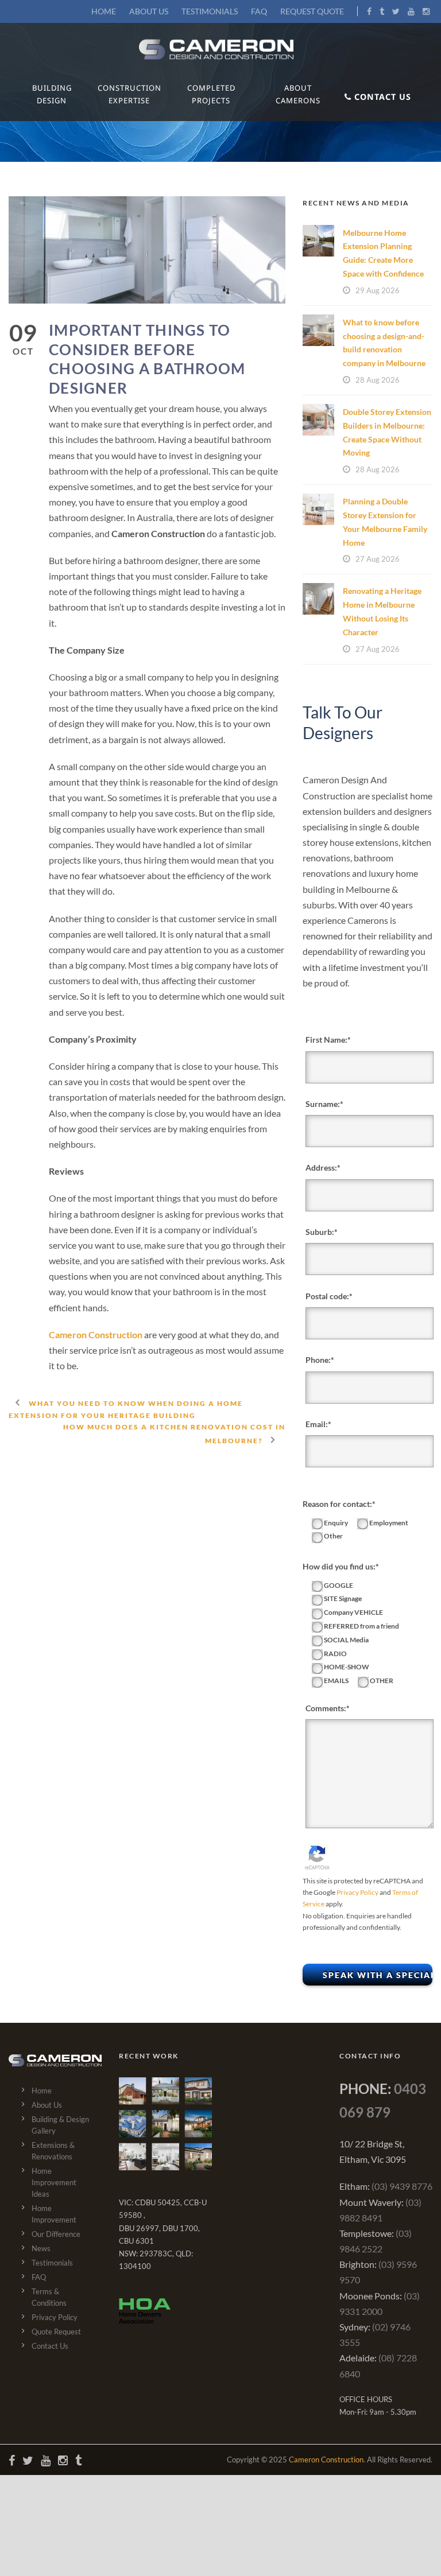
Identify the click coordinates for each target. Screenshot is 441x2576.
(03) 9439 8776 (402, 2186)
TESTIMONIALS (210, 11)
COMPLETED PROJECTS (211, 94)
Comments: (326, 1708)
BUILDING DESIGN (52, 94)
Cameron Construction (96, 1334)
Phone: (318, 1360)
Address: (321, 1167)
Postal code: (327, 1296)
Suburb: (320, 1232)
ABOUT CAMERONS (298, 94)
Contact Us (50, 2346)
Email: (317, 1424)
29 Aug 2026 (378, 290)
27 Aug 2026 (378, 559)
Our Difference (56, 2234)
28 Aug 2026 (378, 380)
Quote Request (56, 2332)
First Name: (326, 1040)
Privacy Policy (357, 1892)
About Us (47, 2105)
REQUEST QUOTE (312, 11)
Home (42, 2091)
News (41, 2248)
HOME (104, 11)
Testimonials (52, 2263)
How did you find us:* (341, 1566)
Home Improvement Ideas (54, 2182)
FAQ (259, 11)
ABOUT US (149, 11)
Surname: (323, 1104)
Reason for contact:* (339, 1504)
